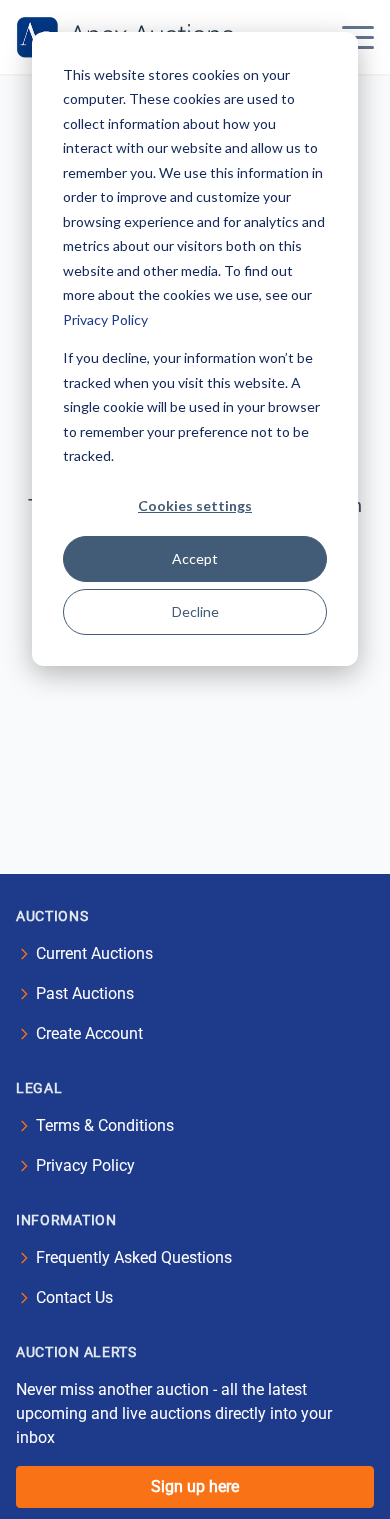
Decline (195, 611)
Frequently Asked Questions (134, 1257)
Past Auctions (85, 993)
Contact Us (74, 1297)
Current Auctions (94, 953)
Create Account (89, 1033)
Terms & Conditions (105, 1125)
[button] (358, 37)
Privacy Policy (105, 319)
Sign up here (195, 1486)
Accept (195, 558)
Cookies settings (195, 505)
